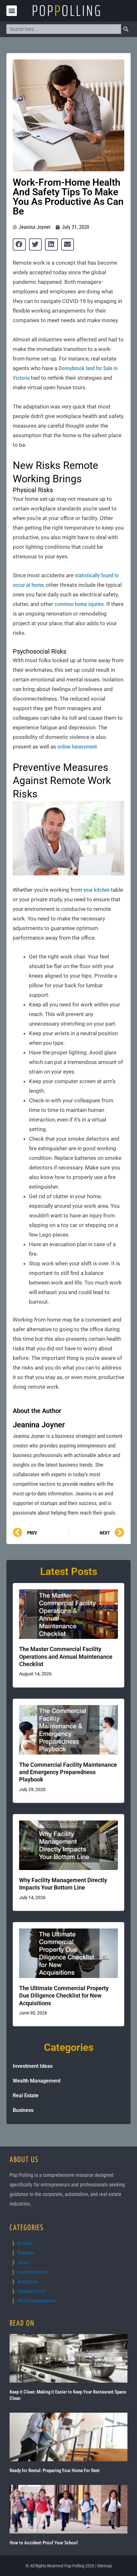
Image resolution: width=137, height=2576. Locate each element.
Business (23, 2110)
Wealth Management (37, 2081)
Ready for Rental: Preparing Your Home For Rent (55, 2471)
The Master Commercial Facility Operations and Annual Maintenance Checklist (66, 1657)
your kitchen (97, 890)
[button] (12, 11)
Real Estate (26, 2095)
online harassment (77, 747)
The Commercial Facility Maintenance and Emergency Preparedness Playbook (68, 1772)
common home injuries (79, 604)
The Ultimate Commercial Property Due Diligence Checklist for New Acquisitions (64, 1996)
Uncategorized (31, 2291)
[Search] (126, 29)
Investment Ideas (33, 2066)
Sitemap (105, 2566)
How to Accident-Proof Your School (44, 2543)
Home (23, 2262)
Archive (25, 2243)
